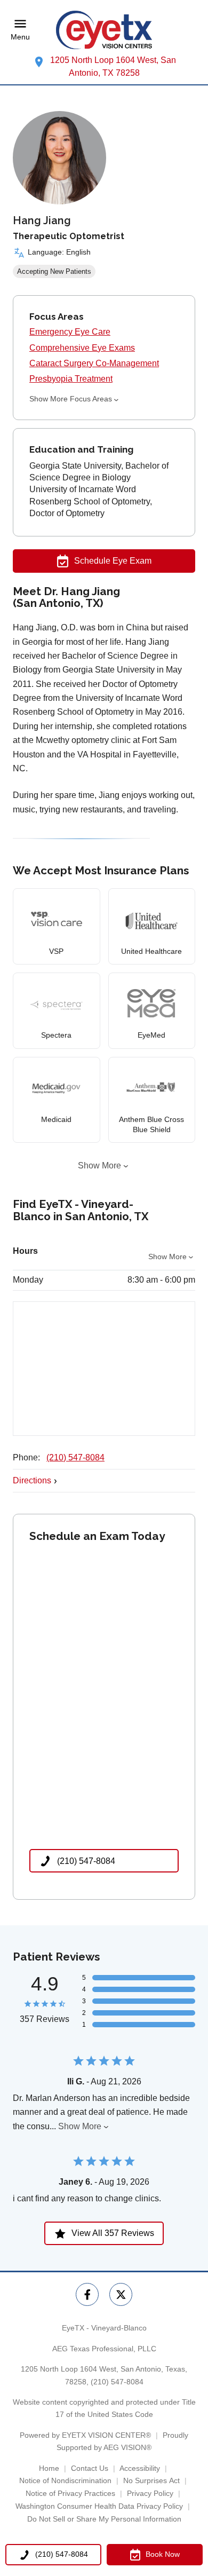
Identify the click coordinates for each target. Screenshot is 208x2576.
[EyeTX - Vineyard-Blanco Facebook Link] (87, 2294)
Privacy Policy (150, 2493)
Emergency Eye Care (70, 332)
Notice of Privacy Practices (70, 2493)
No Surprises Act (151, 2480)
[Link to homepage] (104, 30)
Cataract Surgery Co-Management (94, 363)
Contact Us (90, 2468)
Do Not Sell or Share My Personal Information (104, 2519)
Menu (20, 37)
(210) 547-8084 (75, 1457)
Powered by (85, 2435)
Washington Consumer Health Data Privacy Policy (99, 2506)
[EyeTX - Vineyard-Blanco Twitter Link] (121, 2294)
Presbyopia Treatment (71, 379)
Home (49, 2468)
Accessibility (140, 2468)
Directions (32, 1480)
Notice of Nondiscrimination (65, 2480)
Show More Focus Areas (71, 399)
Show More (99, 1165)
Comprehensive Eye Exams (82, 348)
